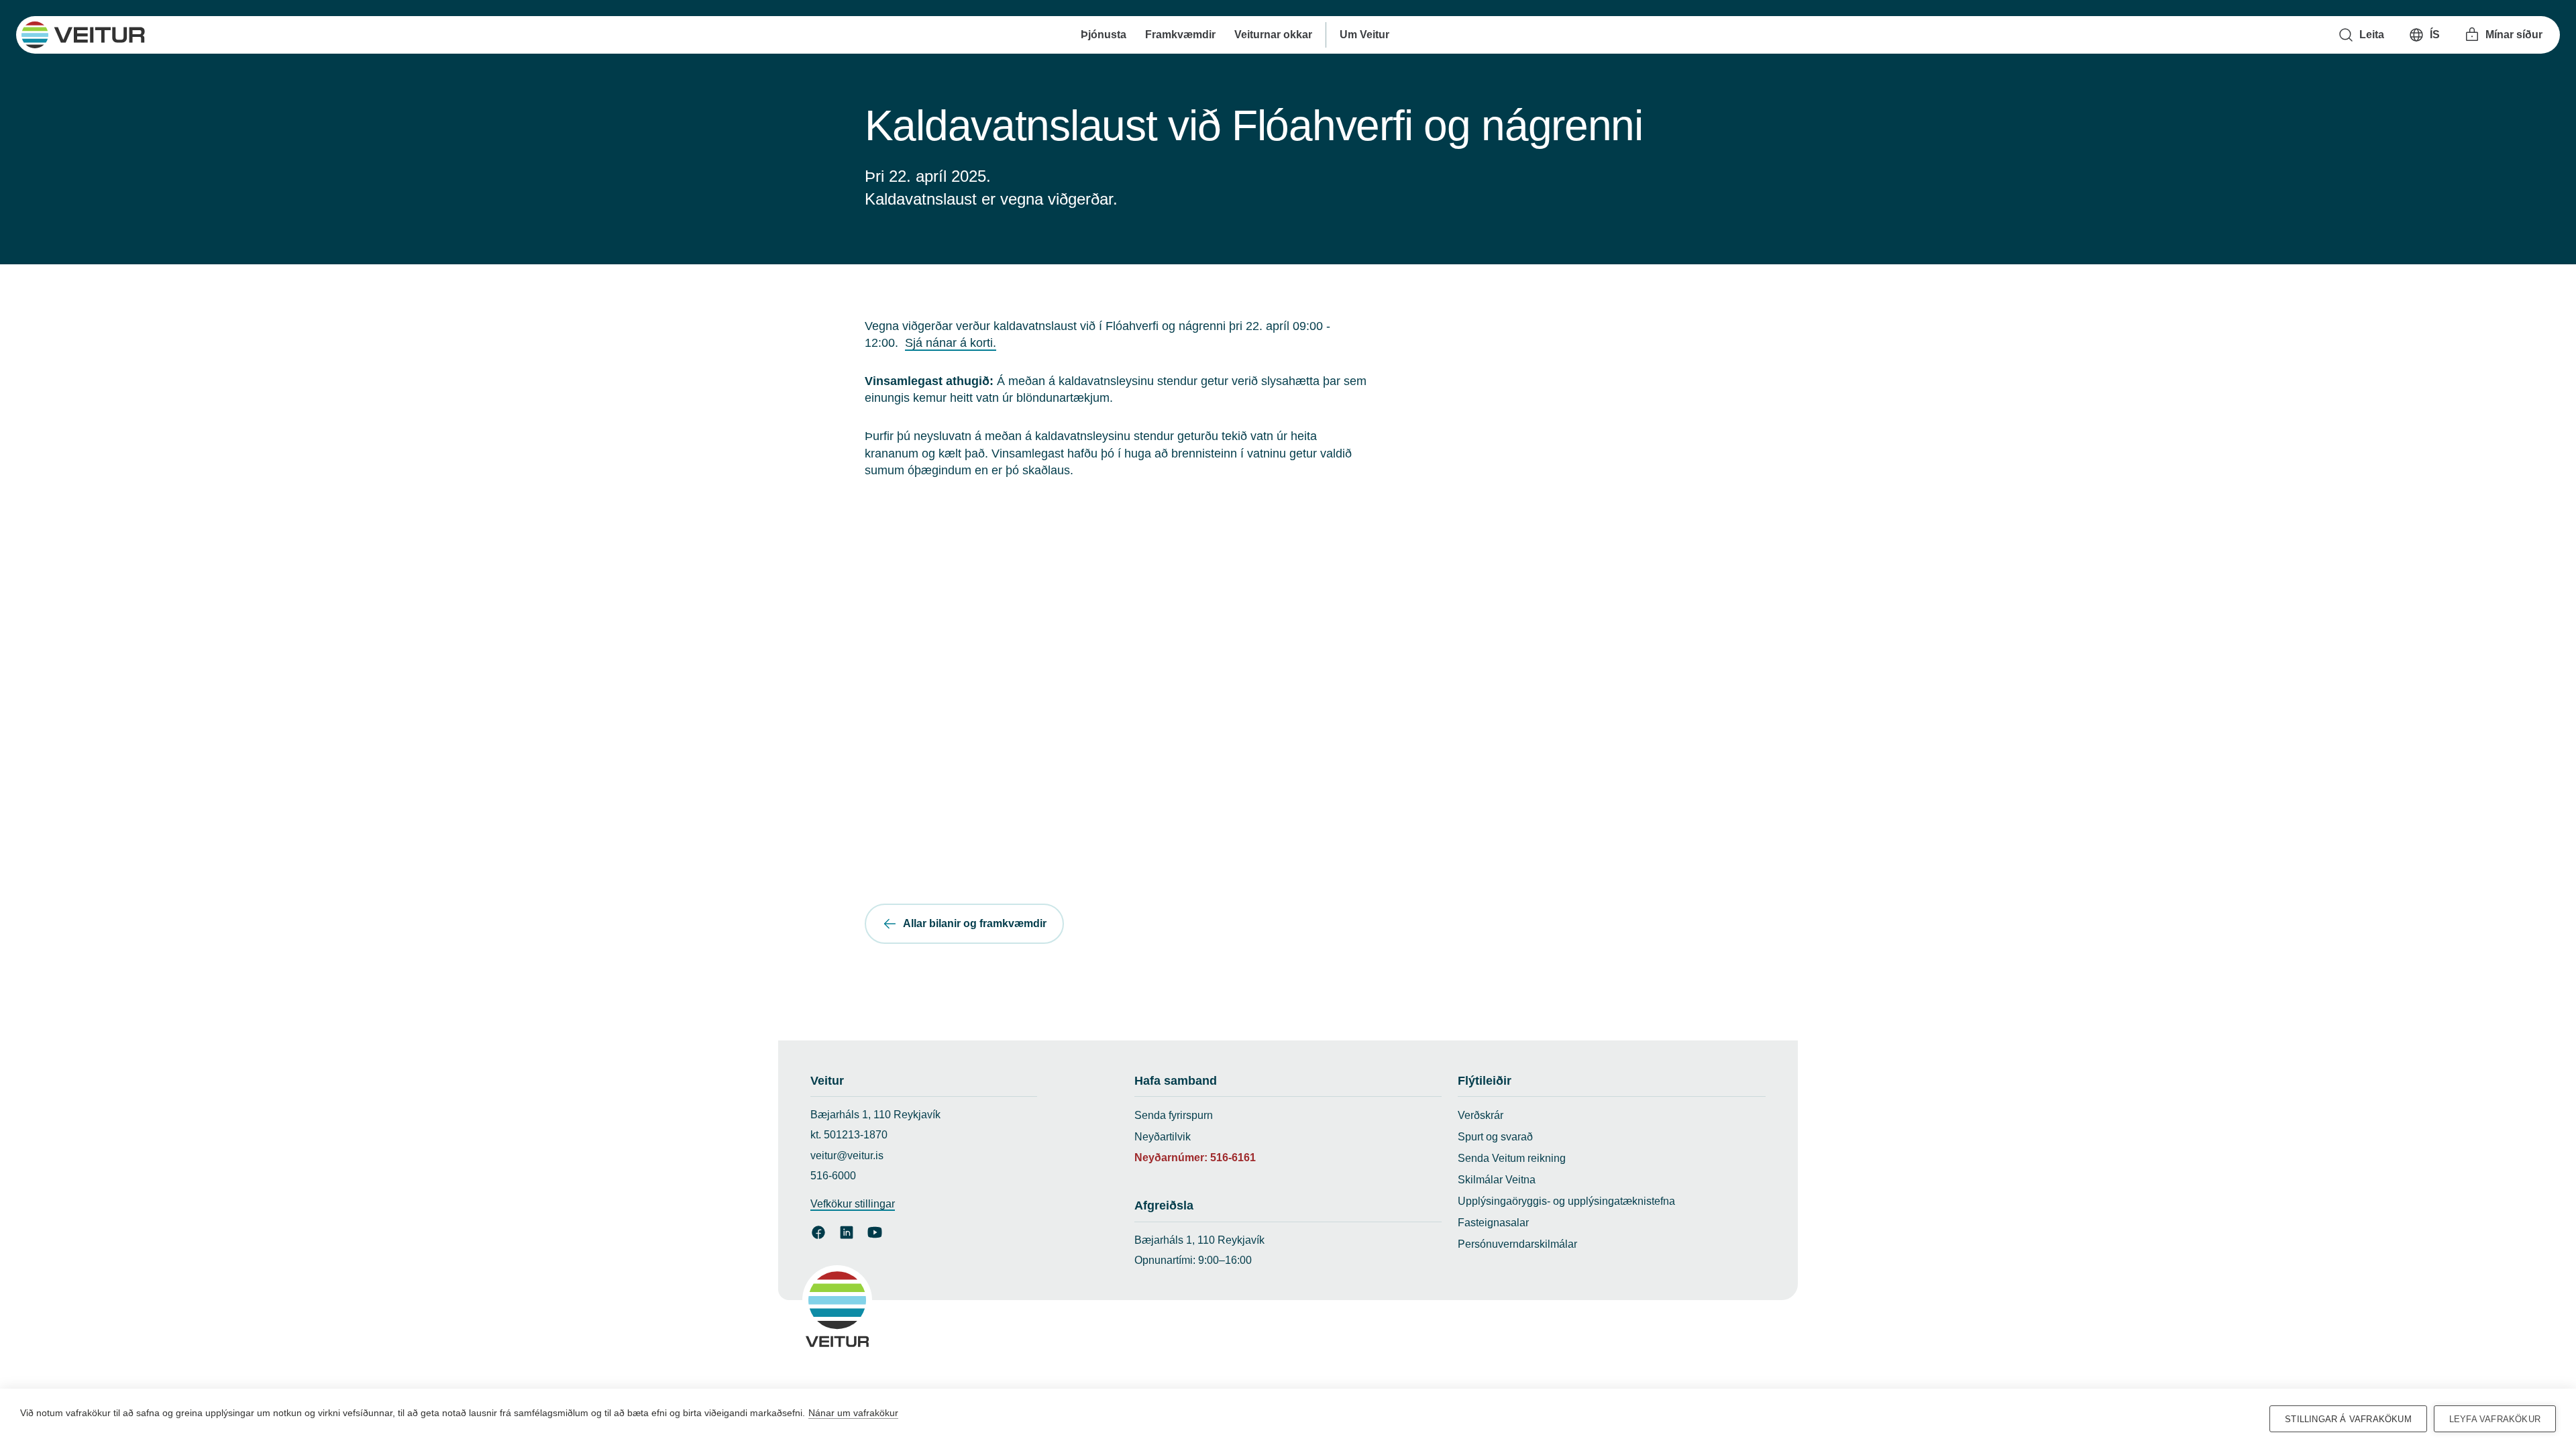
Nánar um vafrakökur (853, 1413)
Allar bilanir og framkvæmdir (975, 923)
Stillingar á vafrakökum (2348, 1419)
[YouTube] (875, 1232)
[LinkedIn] (847, 1232)
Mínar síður (2514, 35)
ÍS (2435, 35)
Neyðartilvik (1163, 1137)
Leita (2372, 35)
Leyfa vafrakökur (2495, 1419)
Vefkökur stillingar (853, 1204)
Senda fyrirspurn (1174, 1115)
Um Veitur (1364, 35)
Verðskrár (1481, 1115)
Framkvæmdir (1180, 35)
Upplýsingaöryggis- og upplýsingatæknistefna (1566, 1201)
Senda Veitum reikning (1512, 1158)
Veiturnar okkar (1273, 35)
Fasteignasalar (1493, 1223)
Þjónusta (1104, 35)
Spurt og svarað (1495, 1137)
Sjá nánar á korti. (951, 343)
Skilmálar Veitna (1497, 1180)
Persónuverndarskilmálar (1517, 1244)
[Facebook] (818, 1232)
